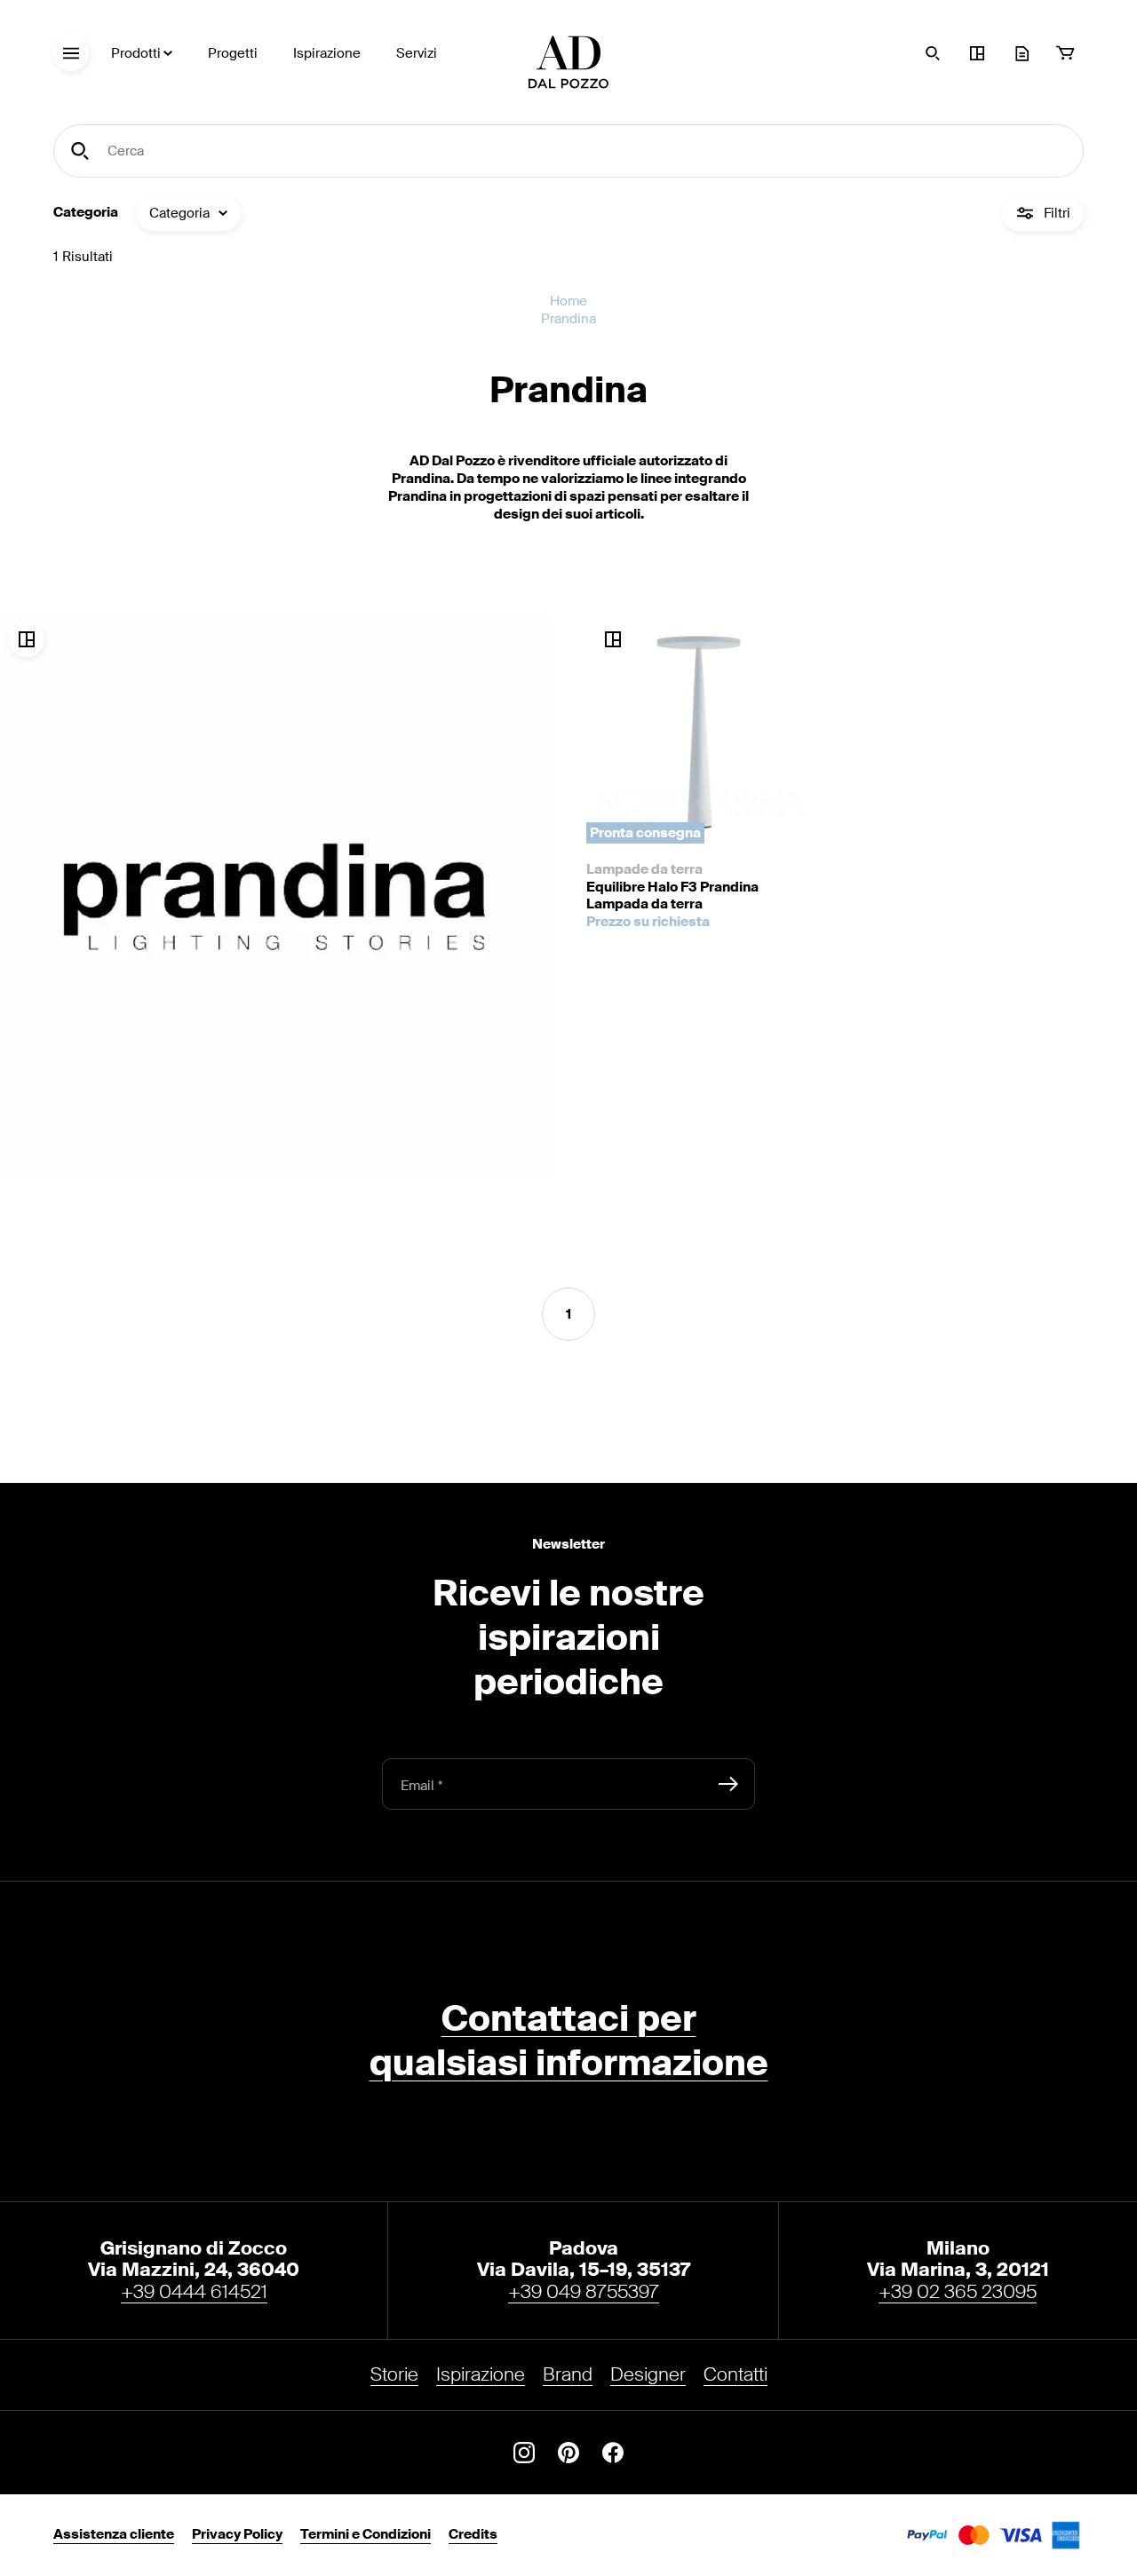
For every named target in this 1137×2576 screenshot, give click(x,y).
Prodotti (136, 53)
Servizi (417, 53)
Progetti (233, 53)
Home (568, 301)
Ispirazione (327, 53)
